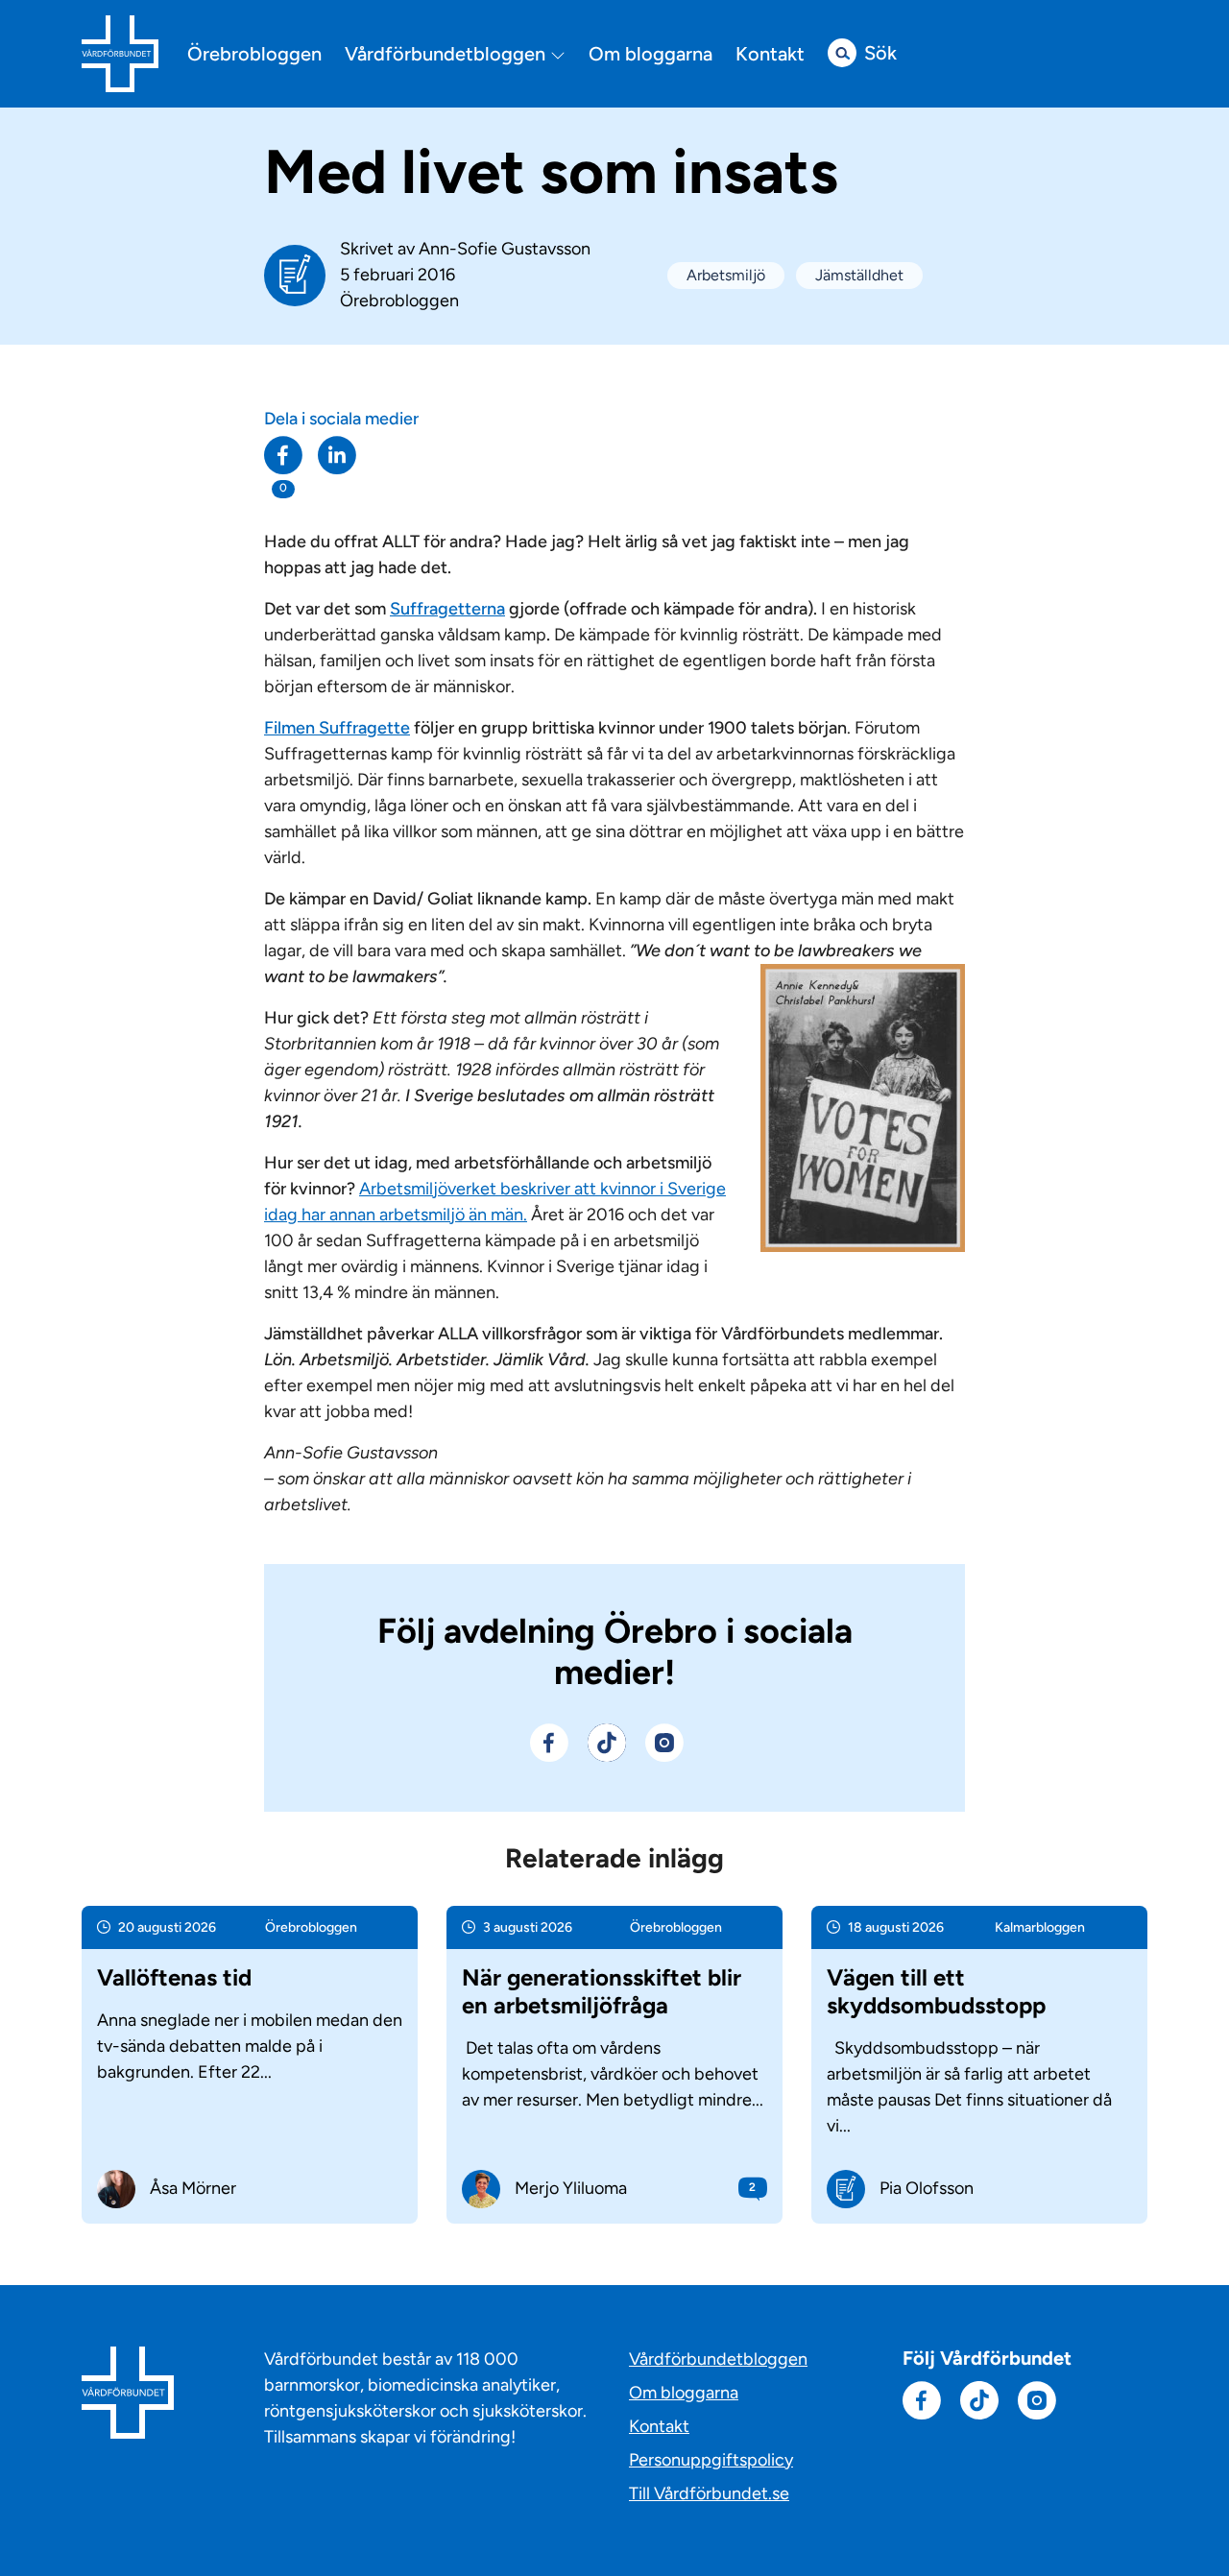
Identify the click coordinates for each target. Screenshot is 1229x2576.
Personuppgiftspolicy (711, 2460)
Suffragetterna (447, 609)
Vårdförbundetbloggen (447, 54)
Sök (880, 53)
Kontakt (770, 54)
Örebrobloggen (254, 54)
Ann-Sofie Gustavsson (505, 249)
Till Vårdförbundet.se (709, 2493)
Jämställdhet (859, 275)
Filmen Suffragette (337, 728)
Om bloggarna (651, 54)
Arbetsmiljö (726, 275)
